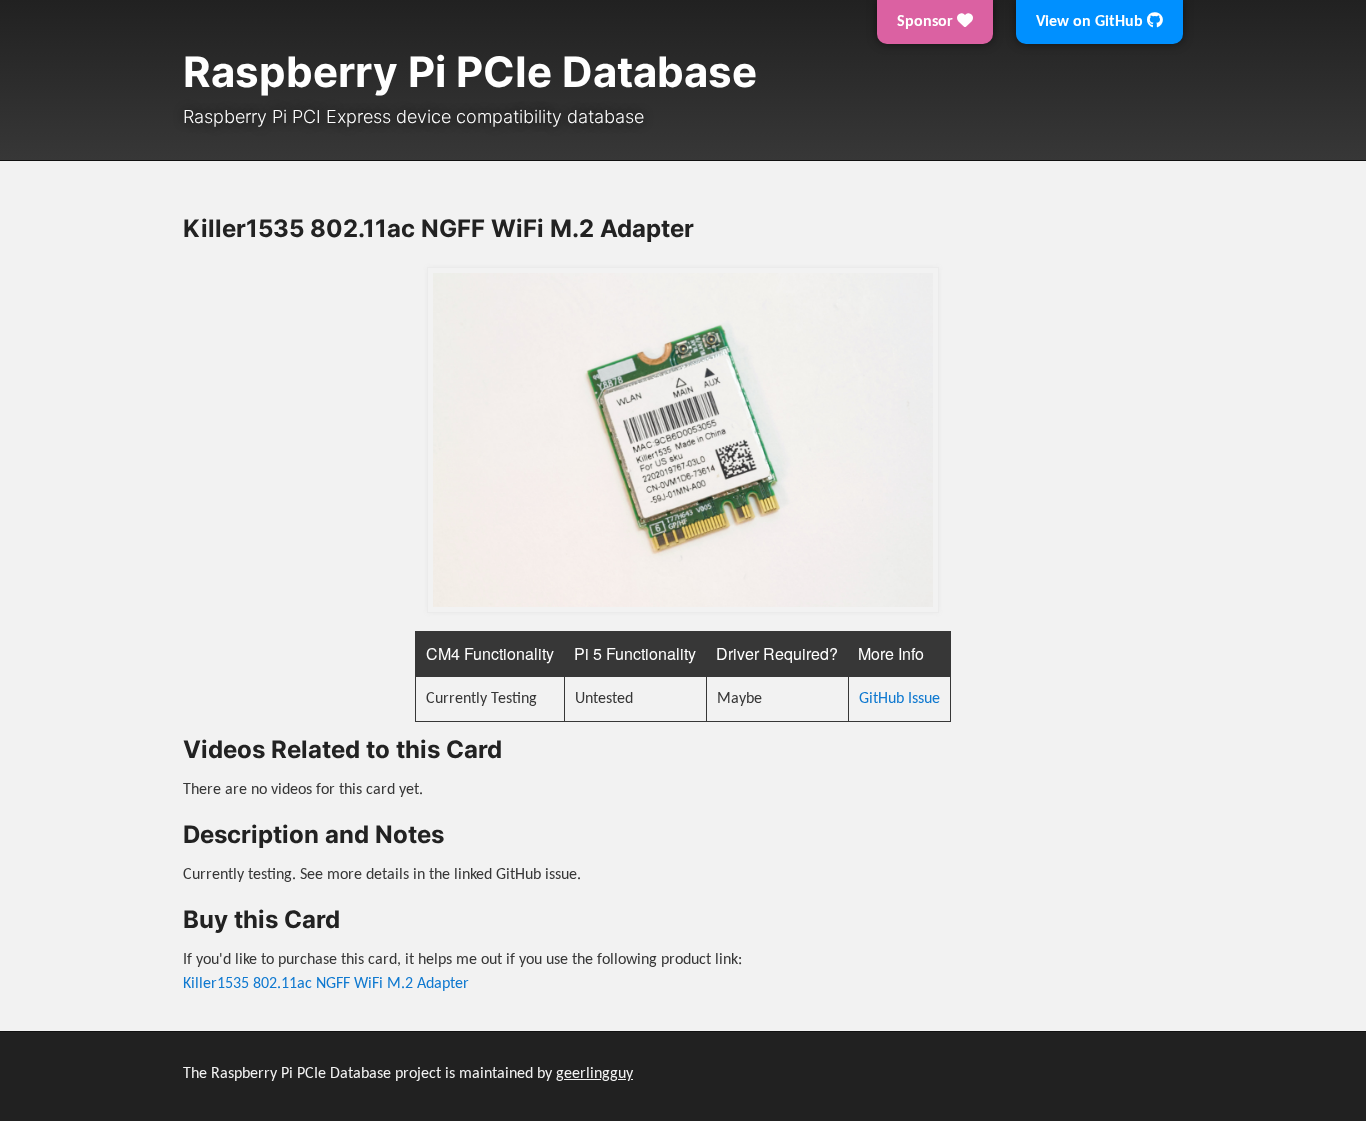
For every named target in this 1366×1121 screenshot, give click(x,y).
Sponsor (927, 22)
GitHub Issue (899, 699)
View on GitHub (1091, 22)
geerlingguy (594, 1074)
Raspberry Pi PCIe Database (470, 71)
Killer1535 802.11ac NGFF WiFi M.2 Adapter (326, 984)
